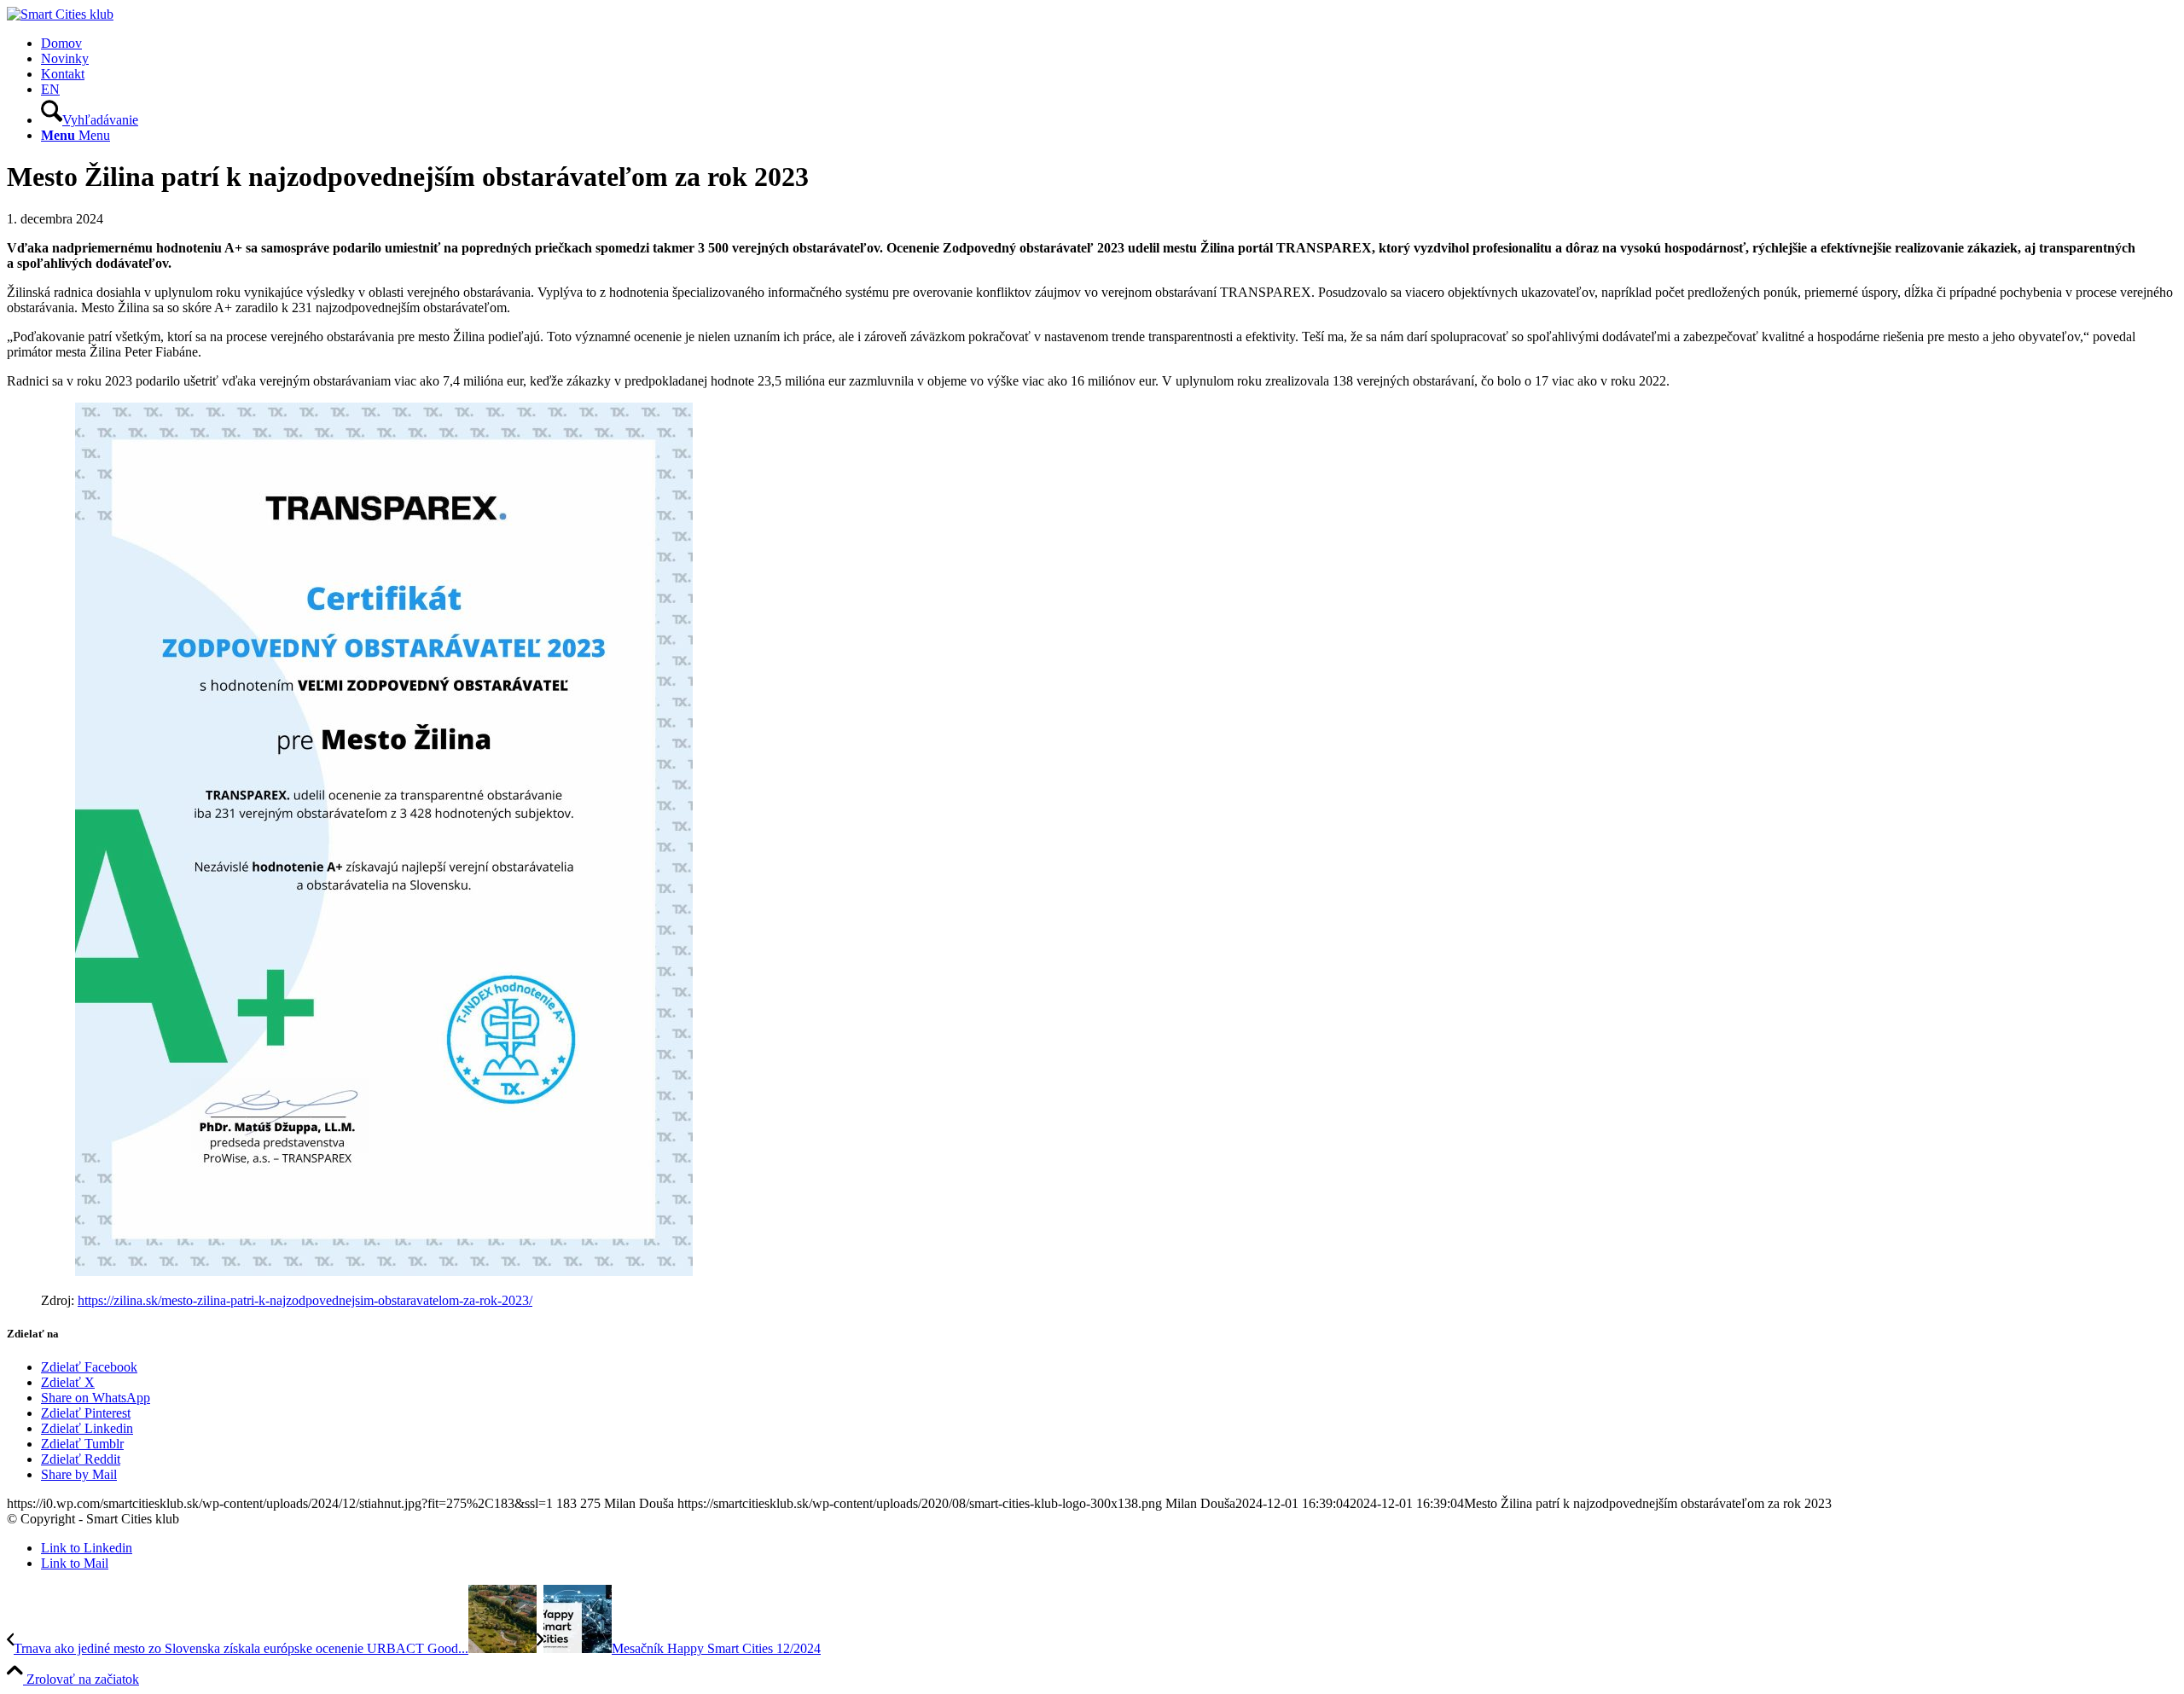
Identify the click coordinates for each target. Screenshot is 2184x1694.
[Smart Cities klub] (60, 14)
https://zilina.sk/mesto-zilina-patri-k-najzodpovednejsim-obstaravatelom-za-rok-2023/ (305, 1300)
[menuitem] (1109, 44)
